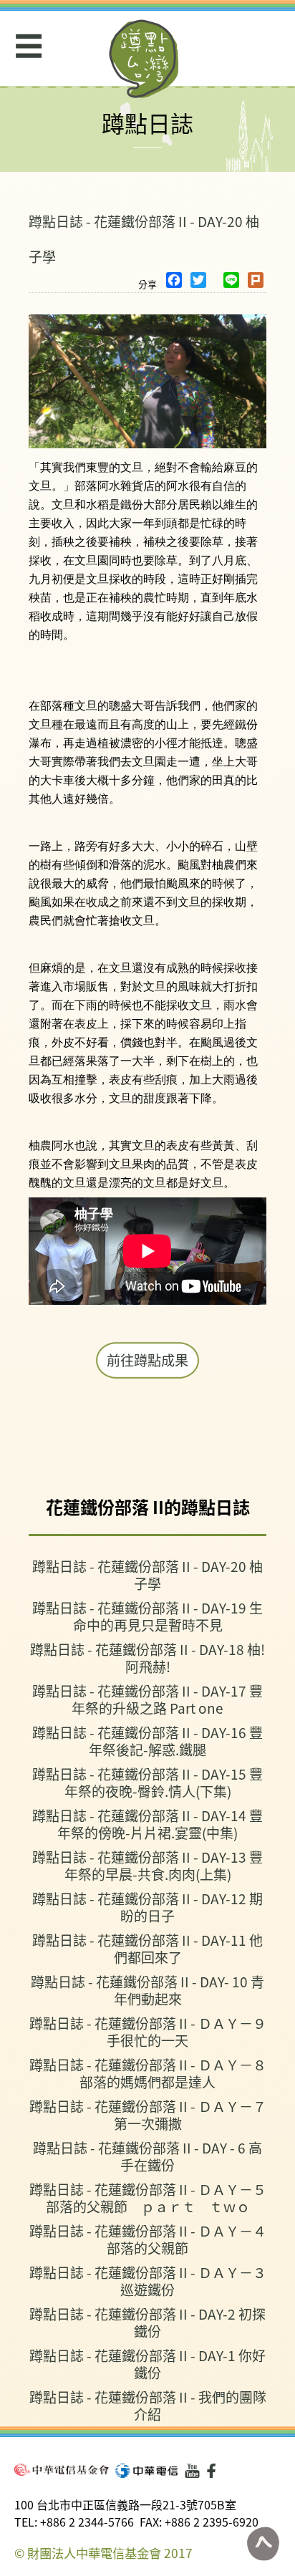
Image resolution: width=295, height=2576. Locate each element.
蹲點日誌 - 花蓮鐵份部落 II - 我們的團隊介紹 (148, 2405)
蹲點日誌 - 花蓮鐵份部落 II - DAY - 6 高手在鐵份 (147, 2156)
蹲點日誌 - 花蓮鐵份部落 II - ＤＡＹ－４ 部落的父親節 (148, 2239)
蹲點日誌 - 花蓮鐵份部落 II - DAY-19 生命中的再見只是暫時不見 (147, 1616)
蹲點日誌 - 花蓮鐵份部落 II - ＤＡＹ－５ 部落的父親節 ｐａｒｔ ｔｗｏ (148, 2198)
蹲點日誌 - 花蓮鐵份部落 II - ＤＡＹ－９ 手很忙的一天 (148, 2031)
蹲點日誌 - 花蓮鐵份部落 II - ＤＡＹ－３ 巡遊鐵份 (148, 2281)
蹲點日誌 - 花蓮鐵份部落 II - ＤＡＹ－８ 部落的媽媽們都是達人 (148, 2073)
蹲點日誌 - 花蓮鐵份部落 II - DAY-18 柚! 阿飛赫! (147, 1658)
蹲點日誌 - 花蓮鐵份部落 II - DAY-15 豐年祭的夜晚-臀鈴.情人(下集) (147, 1782)
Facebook (214, 2471)
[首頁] (144, 59)
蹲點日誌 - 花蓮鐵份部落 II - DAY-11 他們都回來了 (147, 1948)
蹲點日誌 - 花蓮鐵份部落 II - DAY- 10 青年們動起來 (147, 1990)
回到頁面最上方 (263, 2544)
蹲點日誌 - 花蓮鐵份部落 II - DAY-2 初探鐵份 (147, 2322)
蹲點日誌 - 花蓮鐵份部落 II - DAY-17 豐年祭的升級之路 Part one (147, 1699)
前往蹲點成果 (147, 1360)
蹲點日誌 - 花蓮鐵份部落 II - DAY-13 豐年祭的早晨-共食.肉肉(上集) (147, 1865)
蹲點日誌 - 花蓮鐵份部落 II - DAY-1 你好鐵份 (147, 2364)
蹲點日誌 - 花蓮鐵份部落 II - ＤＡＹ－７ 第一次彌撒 (148, 2114)
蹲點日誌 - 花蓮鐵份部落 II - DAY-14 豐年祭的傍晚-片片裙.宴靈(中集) (147, 1824)
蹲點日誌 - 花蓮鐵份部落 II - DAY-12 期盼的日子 (147, 1907)
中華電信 (146, 2471)
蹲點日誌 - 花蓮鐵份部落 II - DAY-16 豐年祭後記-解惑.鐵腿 (147, 1741)
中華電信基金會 (62, 2470)
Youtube (192, 2471)
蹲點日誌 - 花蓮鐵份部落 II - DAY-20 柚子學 (147, 1574)
